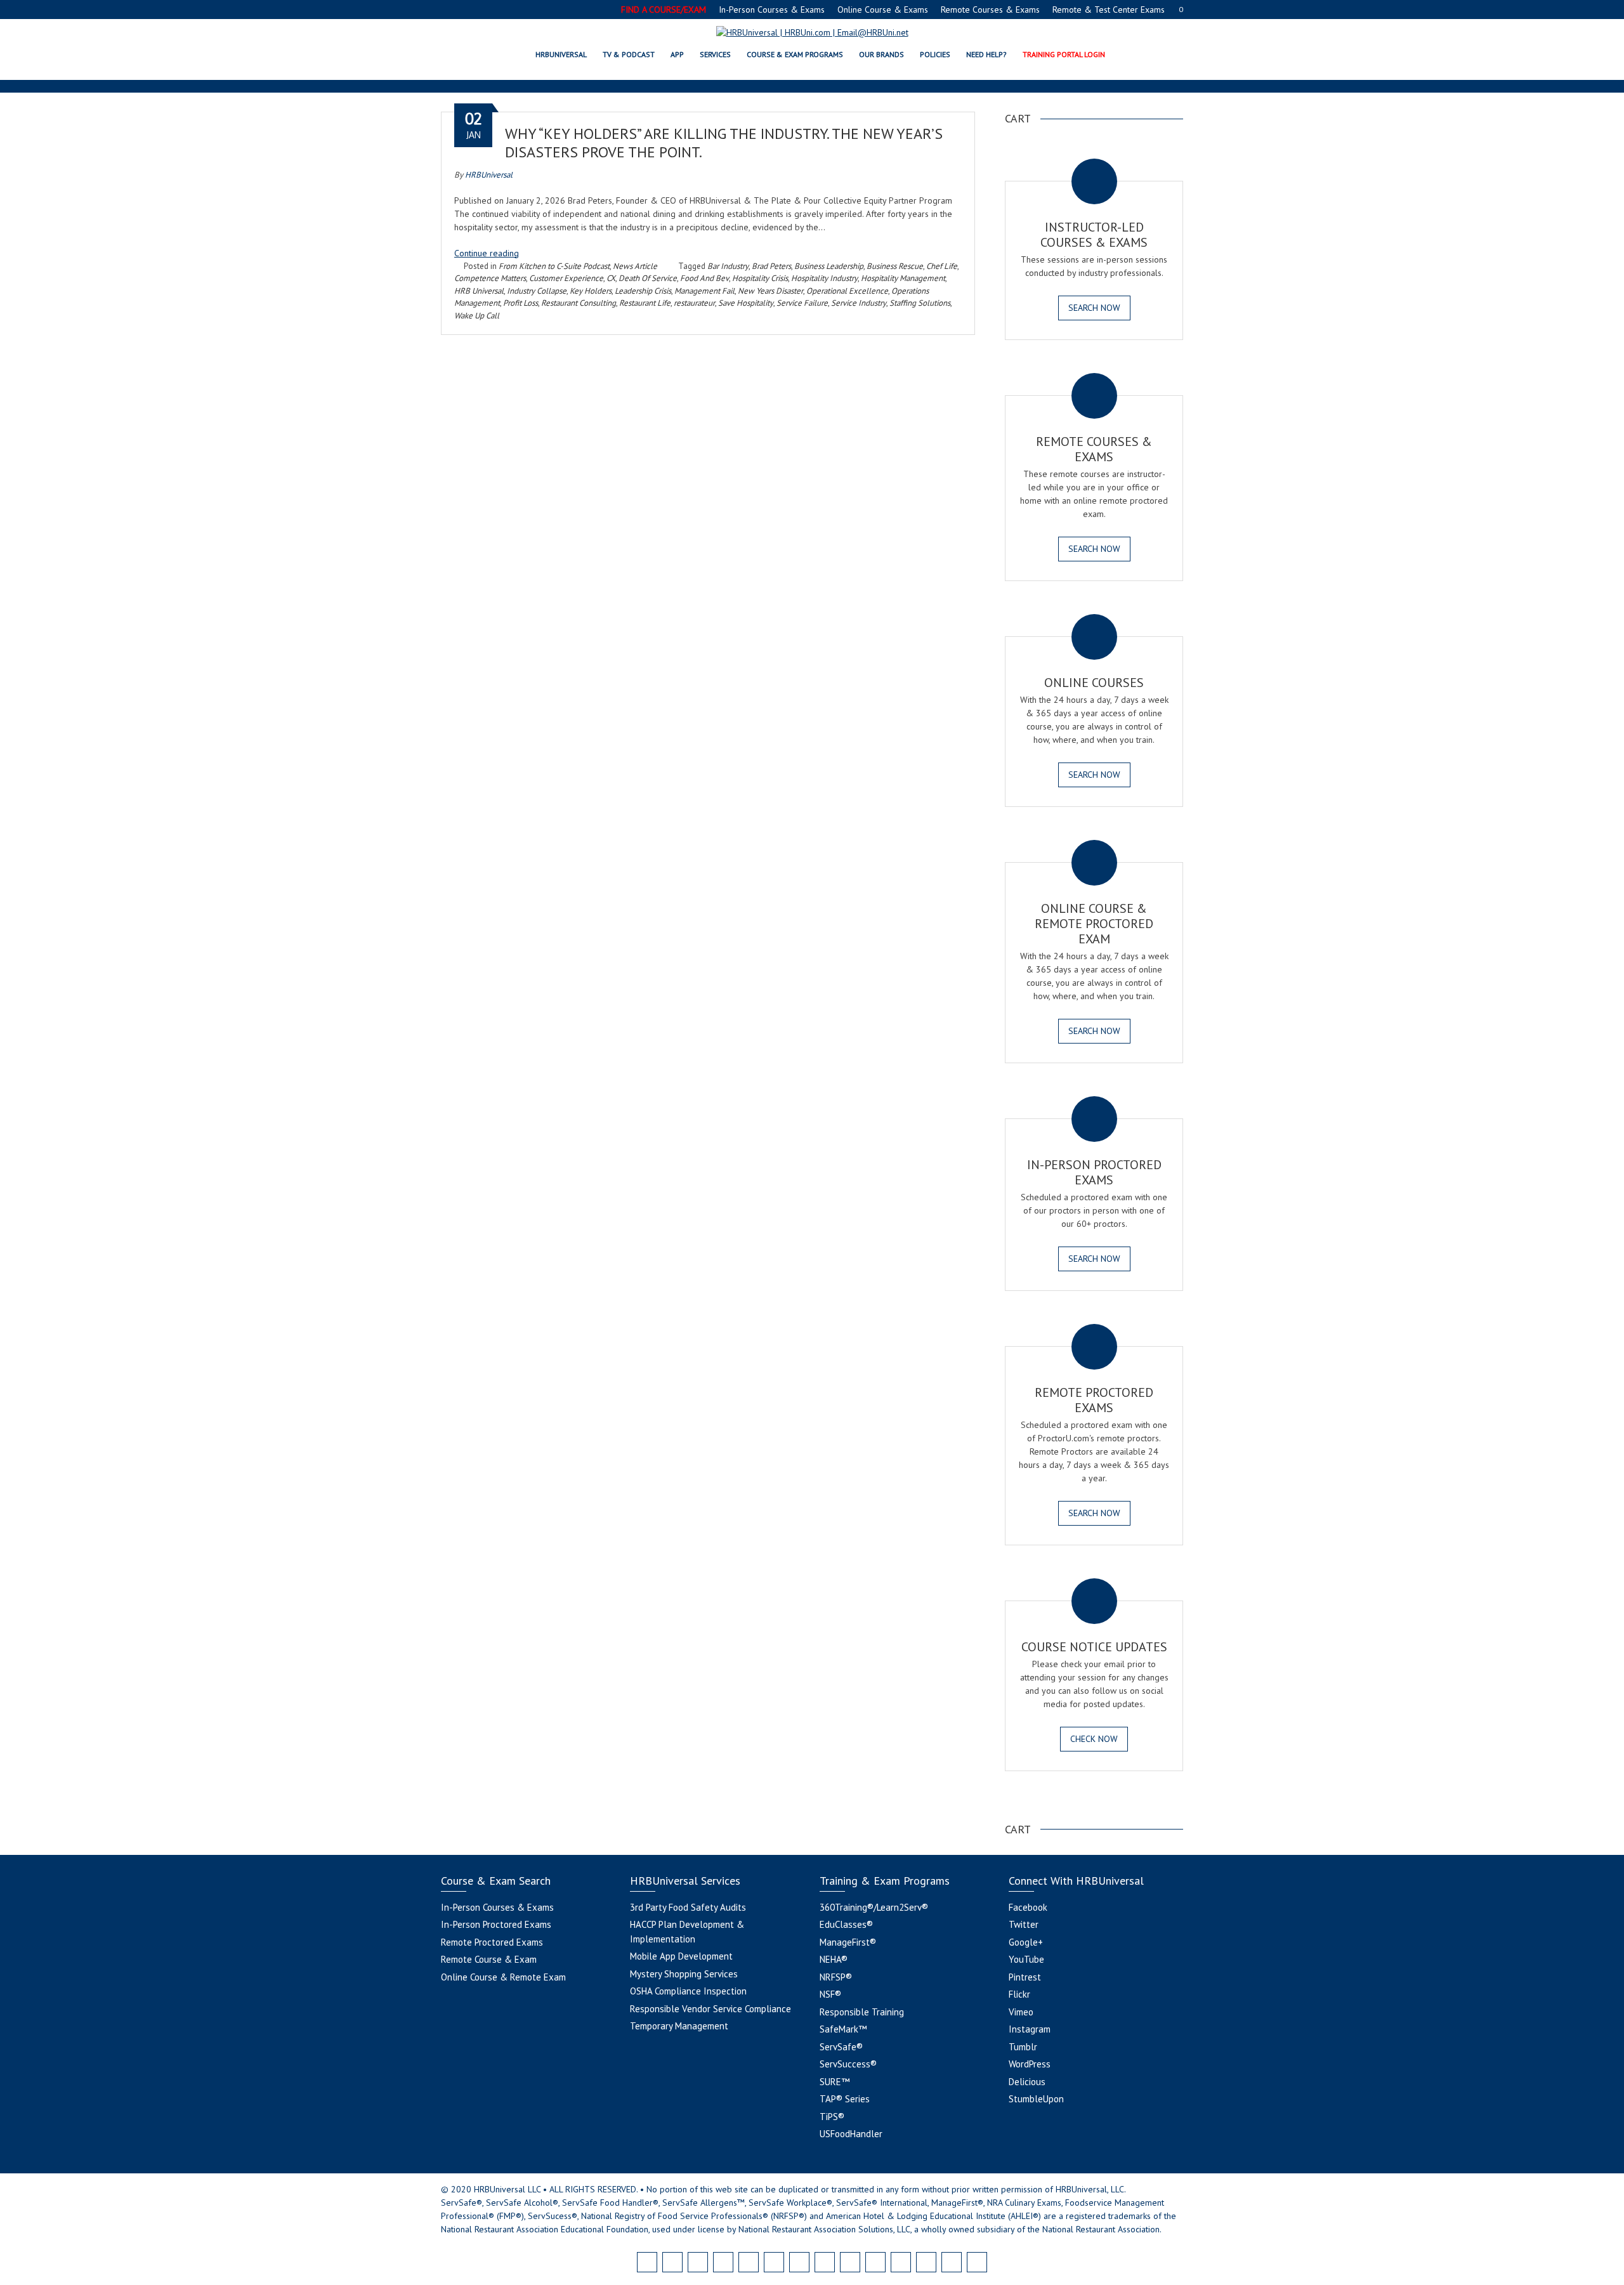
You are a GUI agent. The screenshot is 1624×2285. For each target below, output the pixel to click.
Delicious (1027, 2082)
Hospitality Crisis (760, 278)
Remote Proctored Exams (492, 1942)
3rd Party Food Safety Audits (688, 1907)
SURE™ (835, 2082)
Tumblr (1023, 2047)
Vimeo (1021, 2012)
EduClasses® (846, 1924)
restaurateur (694, 303)
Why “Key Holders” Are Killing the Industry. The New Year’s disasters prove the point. (724, 143)
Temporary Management (679, 2026)
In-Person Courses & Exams (772, 10)
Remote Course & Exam (489, 1959)
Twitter (1024, 1924)
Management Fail (704, 291)
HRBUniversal (489, 175)
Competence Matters (490, 278)
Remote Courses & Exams (990, 10)
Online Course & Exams (883, 10)
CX (611, 278)
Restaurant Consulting (579, 303)
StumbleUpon (1036, 2099)
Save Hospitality (746, 303)
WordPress (1030, 2064)
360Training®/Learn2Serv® (874, 1907)
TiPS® (832, 2117)
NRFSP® (836, 1977)
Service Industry (859, 303)
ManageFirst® (848, 1942)
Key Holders (591, 291)
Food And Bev (704, 278)
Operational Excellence (847, 291)
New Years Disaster (770, 291)
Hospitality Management (903, 278)
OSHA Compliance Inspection (688, 1991)
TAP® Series (845, 2099)
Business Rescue (895, 266)
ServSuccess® (848, 2064)
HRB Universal (479, 291)
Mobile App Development (681, 1956)
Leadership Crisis (643, 291)
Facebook (1028, 1907)
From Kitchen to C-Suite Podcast (554, 266)
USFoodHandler (851, 2134)
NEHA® (834, 1959)
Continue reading (487, 253)
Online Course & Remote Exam (503, 1977)
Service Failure (802, 303)
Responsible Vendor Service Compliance (710, 2009)
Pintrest (1025, 1977)
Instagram (1030, 2029)
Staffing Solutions (920, 303)
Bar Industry (728, 266)
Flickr (1019, 1994)
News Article (635, 266)
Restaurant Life (645, 303)
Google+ (1026, 1942)
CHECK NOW (1094, 1739)
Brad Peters (771, 266)
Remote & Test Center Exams (1109, 10)
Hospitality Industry (824, 278)
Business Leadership (829, 266)
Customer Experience (566, 278)
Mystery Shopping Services (684, 1974)
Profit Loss (521, 303)
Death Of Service (648, 278)
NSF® (830, 1994)
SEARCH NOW (1094, 308)
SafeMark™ (843, 2029)
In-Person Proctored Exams (496, 1924)
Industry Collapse (537, 291)
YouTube (1026, 1959)
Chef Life (942, 266)
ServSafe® (841, 2047)
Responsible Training (862, 2012)
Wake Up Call (477, 316)
